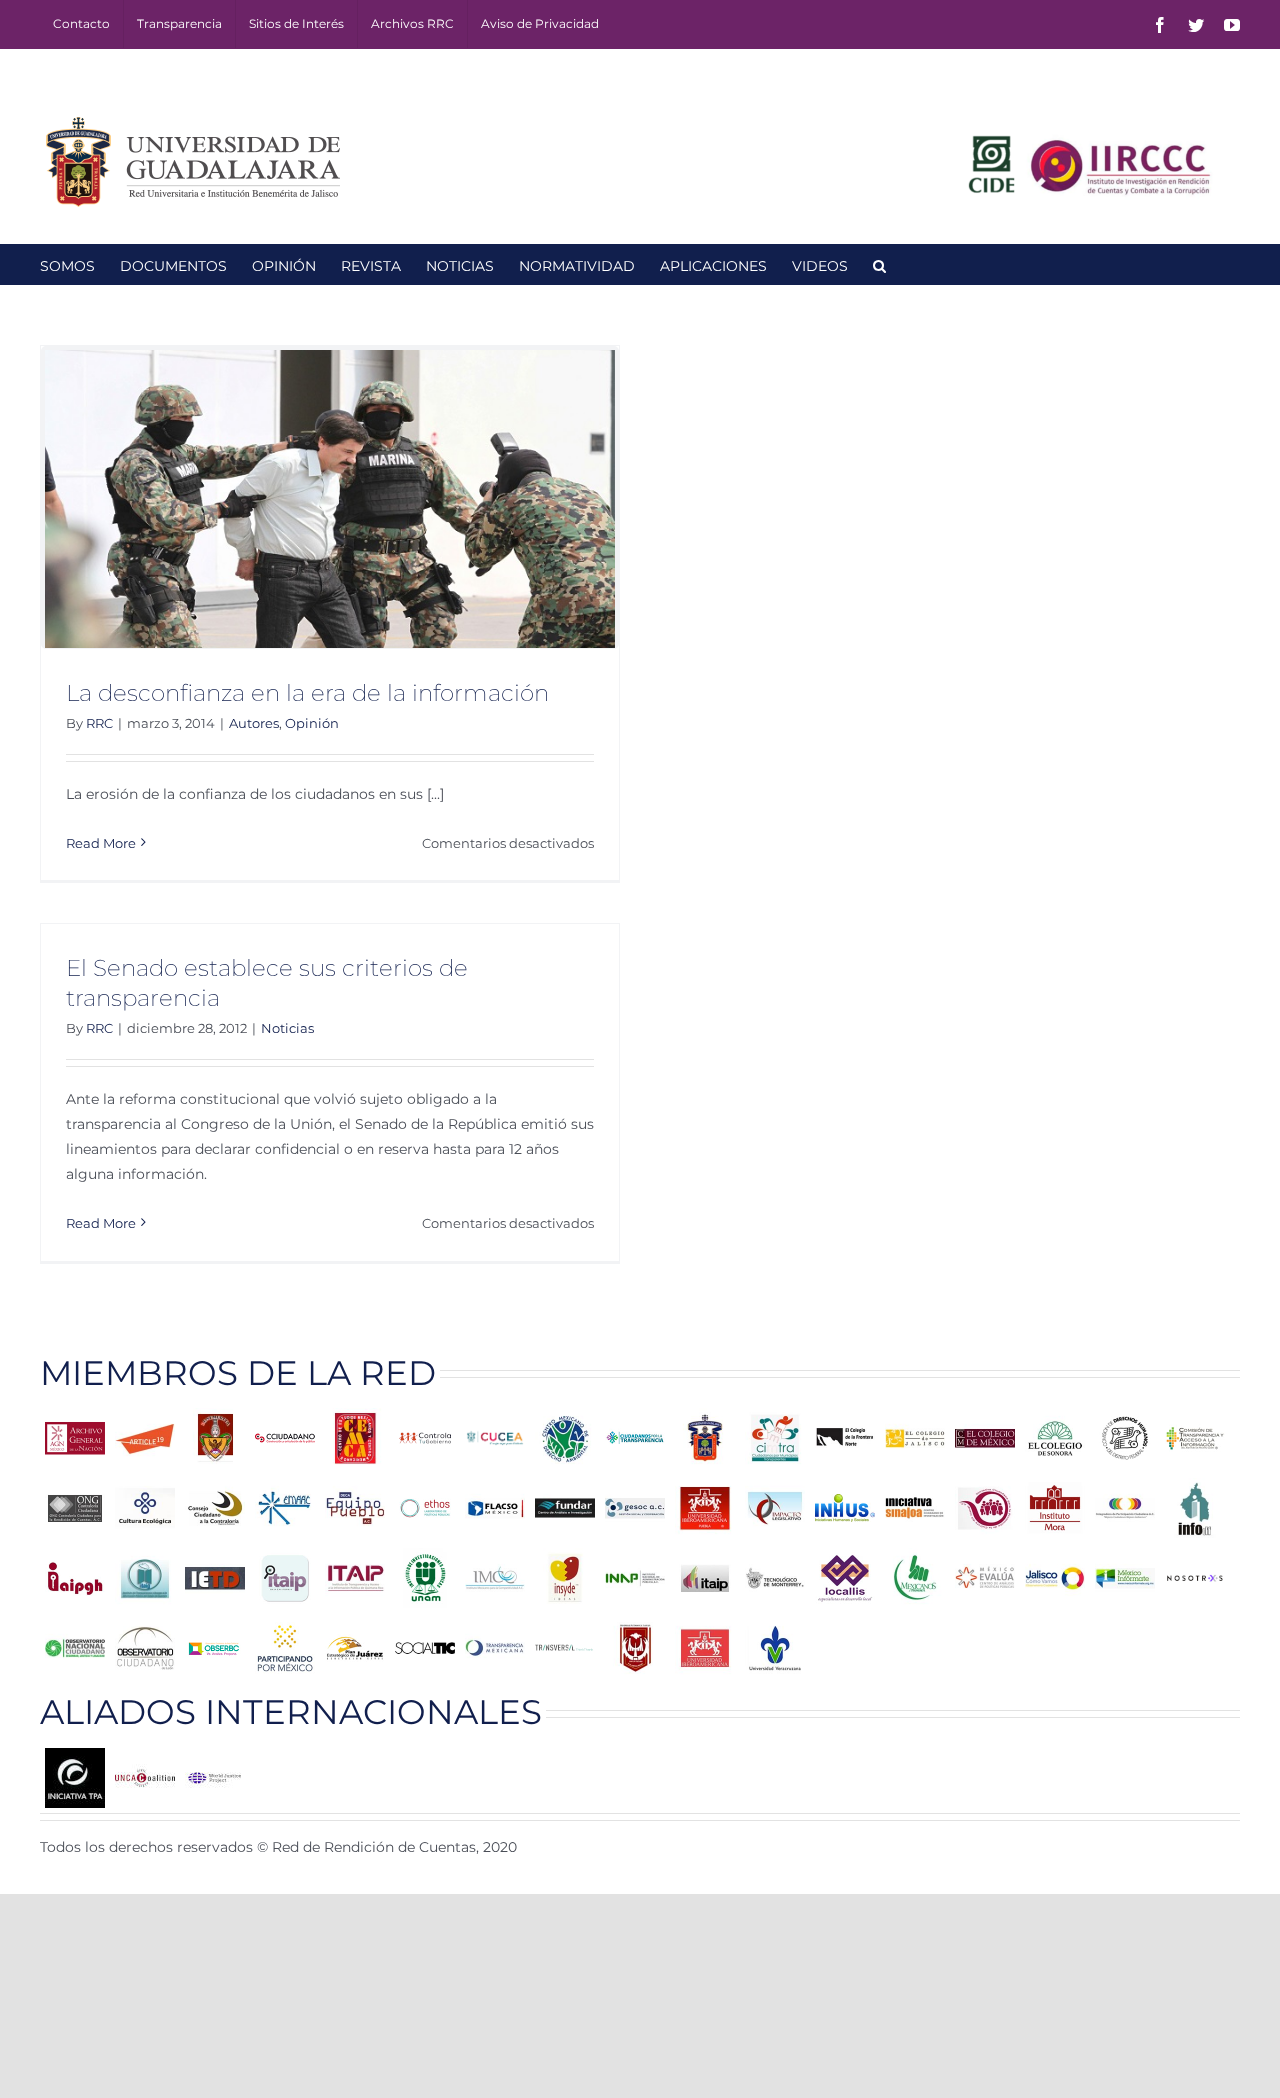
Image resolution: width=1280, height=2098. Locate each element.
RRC (99, 723)
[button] (879, 264)
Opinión (312, 723)
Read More (101, 843)
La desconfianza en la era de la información (307, 693)
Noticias (287, 1028)
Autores (254, 723)
